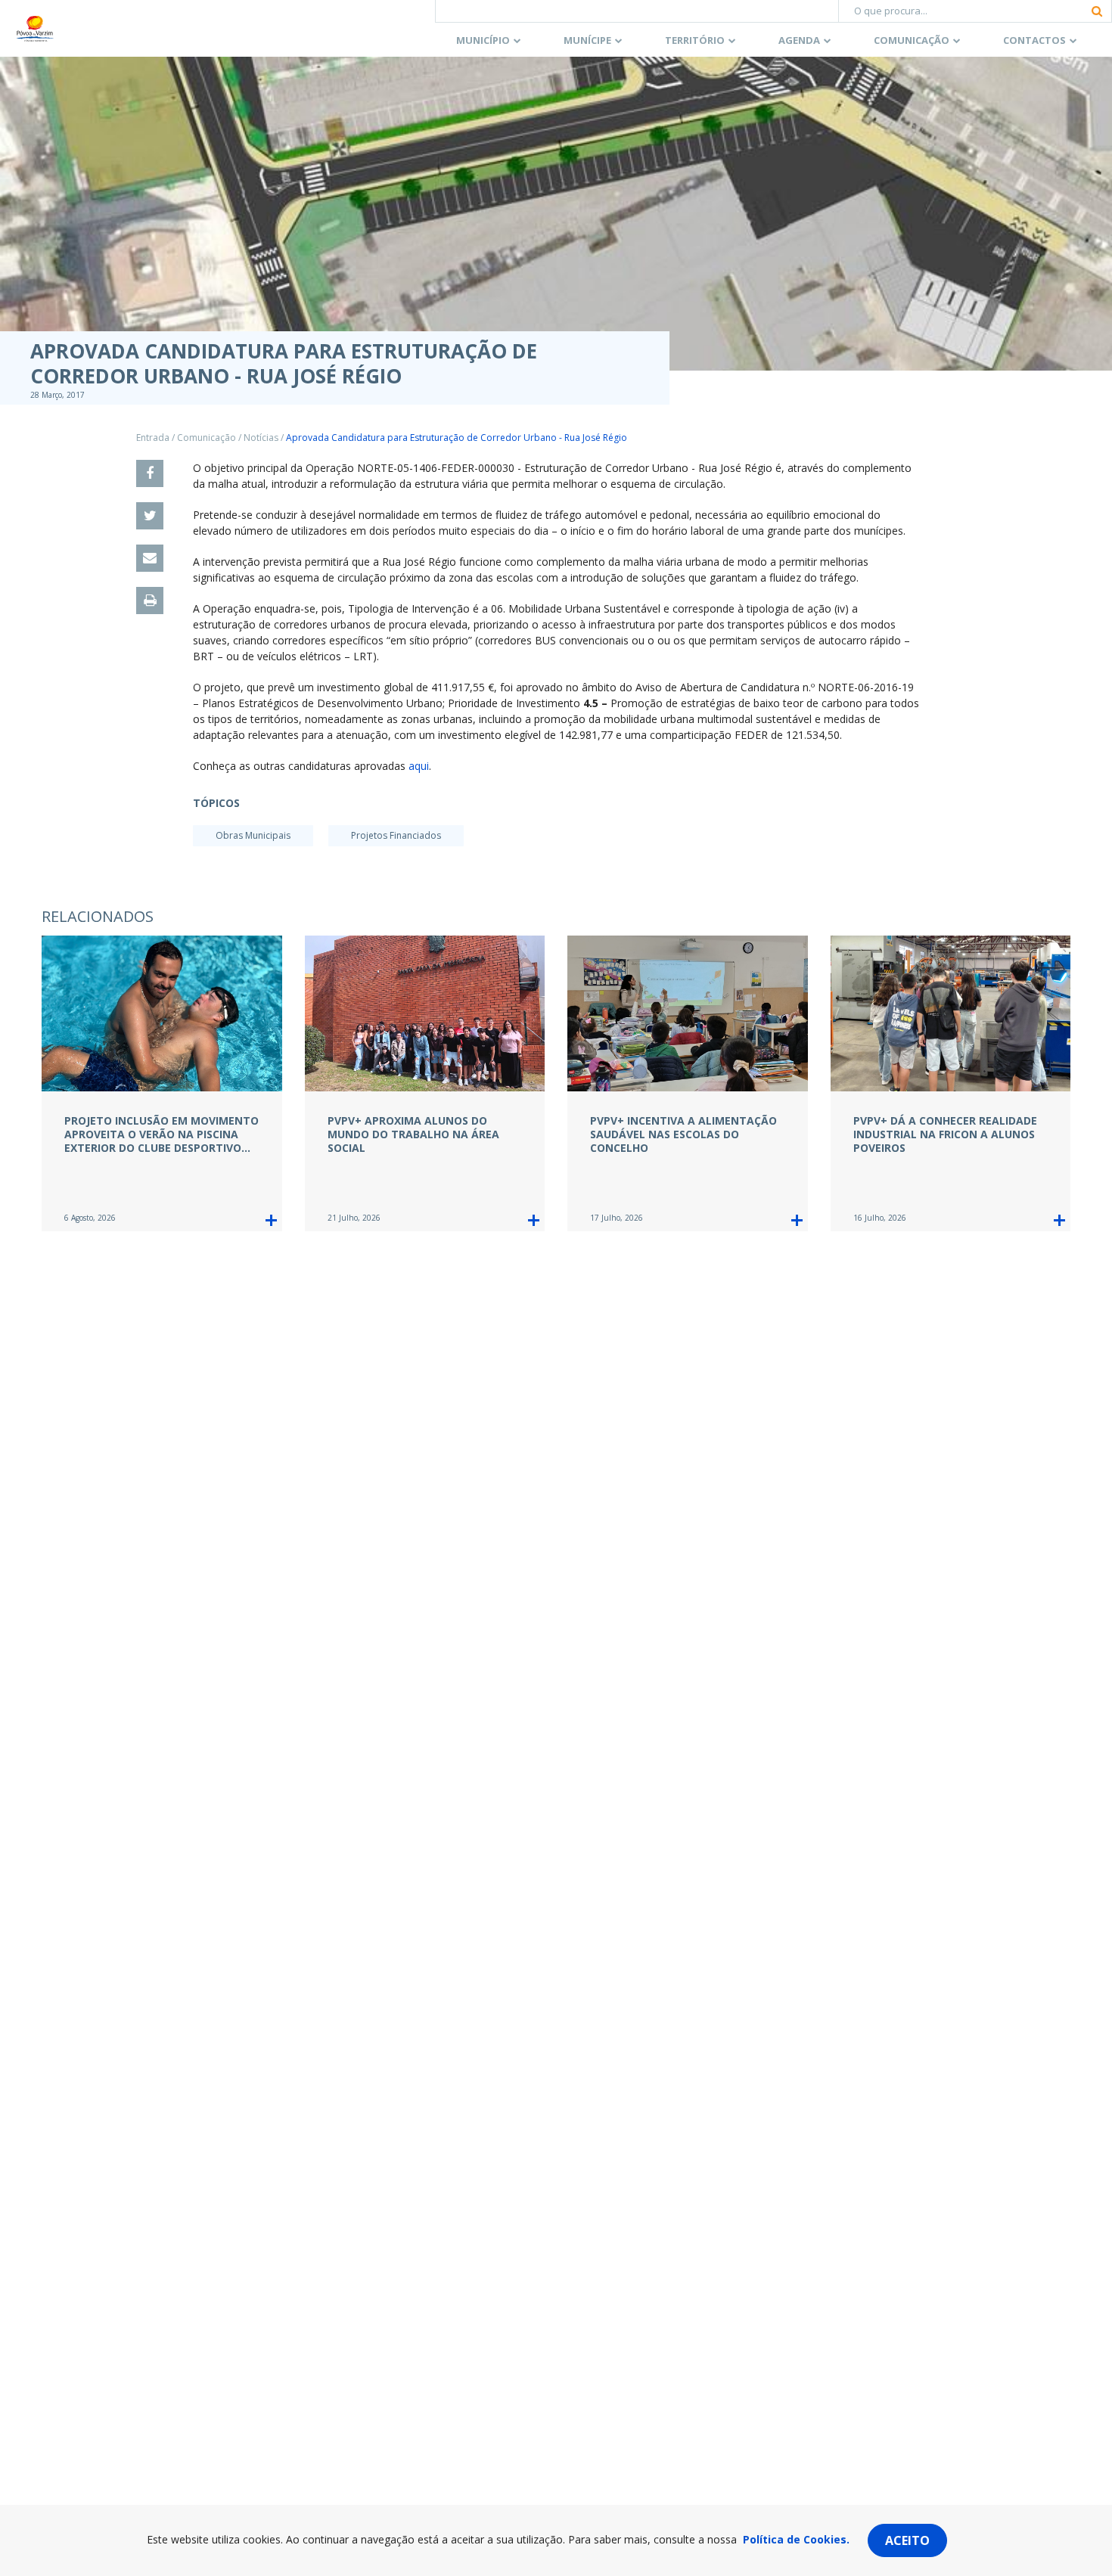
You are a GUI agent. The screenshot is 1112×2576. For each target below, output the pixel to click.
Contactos (1034, 40)
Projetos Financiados (396, 835)
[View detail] (271, 1220)
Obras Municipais (253, 835)
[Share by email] (150, 558)
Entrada (153, 438)
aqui (419, 766)
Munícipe (587, 40)
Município (483, 40)
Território (695, 40)
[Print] (150, 601)
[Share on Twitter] (150, 516)
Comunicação (912, 40)
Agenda (799, 40)
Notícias (261, 438)
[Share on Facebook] (150, 473)
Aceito (907, 2540)
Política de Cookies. (796, 2539)
